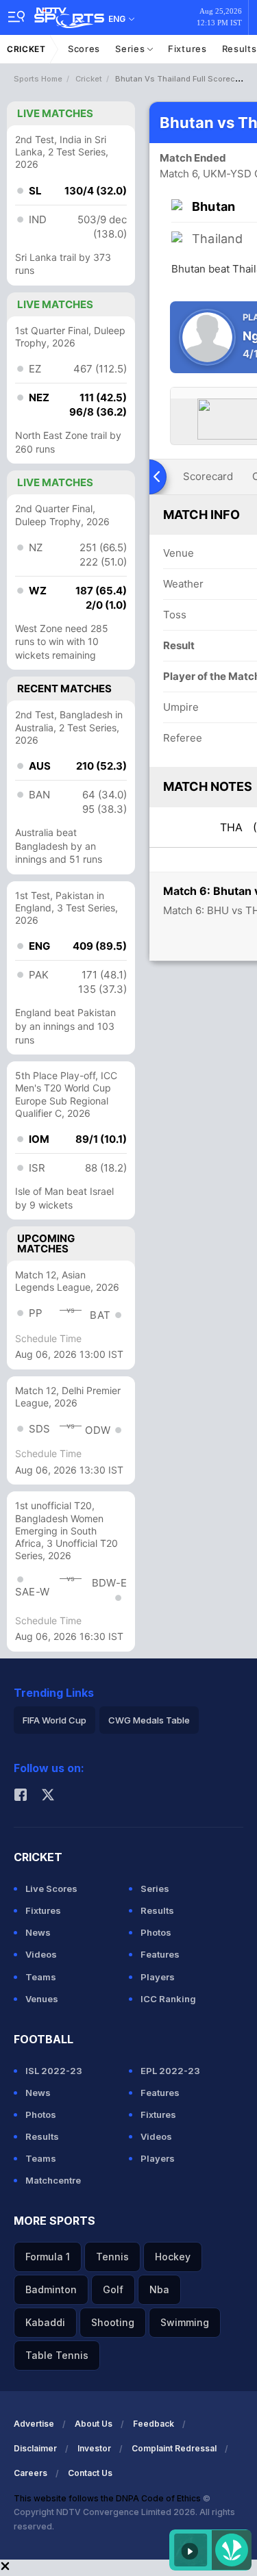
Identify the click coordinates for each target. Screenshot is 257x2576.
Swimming (185, 2322)
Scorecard (208, 476)
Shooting (113, 2322)
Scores (84, 49)
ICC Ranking (168, 1999)
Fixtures (187, 49)
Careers (30, 2473)
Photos (156, 1932)
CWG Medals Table (149, 1720)
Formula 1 (48, 2257)
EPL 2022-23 (170, 2071)
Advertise (34, 2424)
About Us (94, 2424)
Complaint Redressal (174, 2448)
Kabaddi (45, 2322)
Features (160, 1954)
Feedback (154, 2424)
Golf (113, 2289)
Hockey (173, 2257)
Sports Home (38, 79)
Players (158, 1977)
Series (131, 49)
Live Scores (51, 1889)
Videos (41, 1954)
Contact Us (90, 2473)
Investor (94, 2448)
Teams (41, 1977)
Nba (159, 2289)
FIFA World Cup (54, 1720)
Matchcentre (53, 2180)
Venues (42, 1999)
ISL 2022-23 (54, 2071)
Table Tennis (57, 2355)
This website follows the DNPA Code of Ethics (108, 2498)
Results (157, 1910)
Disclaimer (35, 2448)
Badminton (51, 2289)
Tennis (112, 2257)
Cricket (26, 49)
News (38, 1932)
